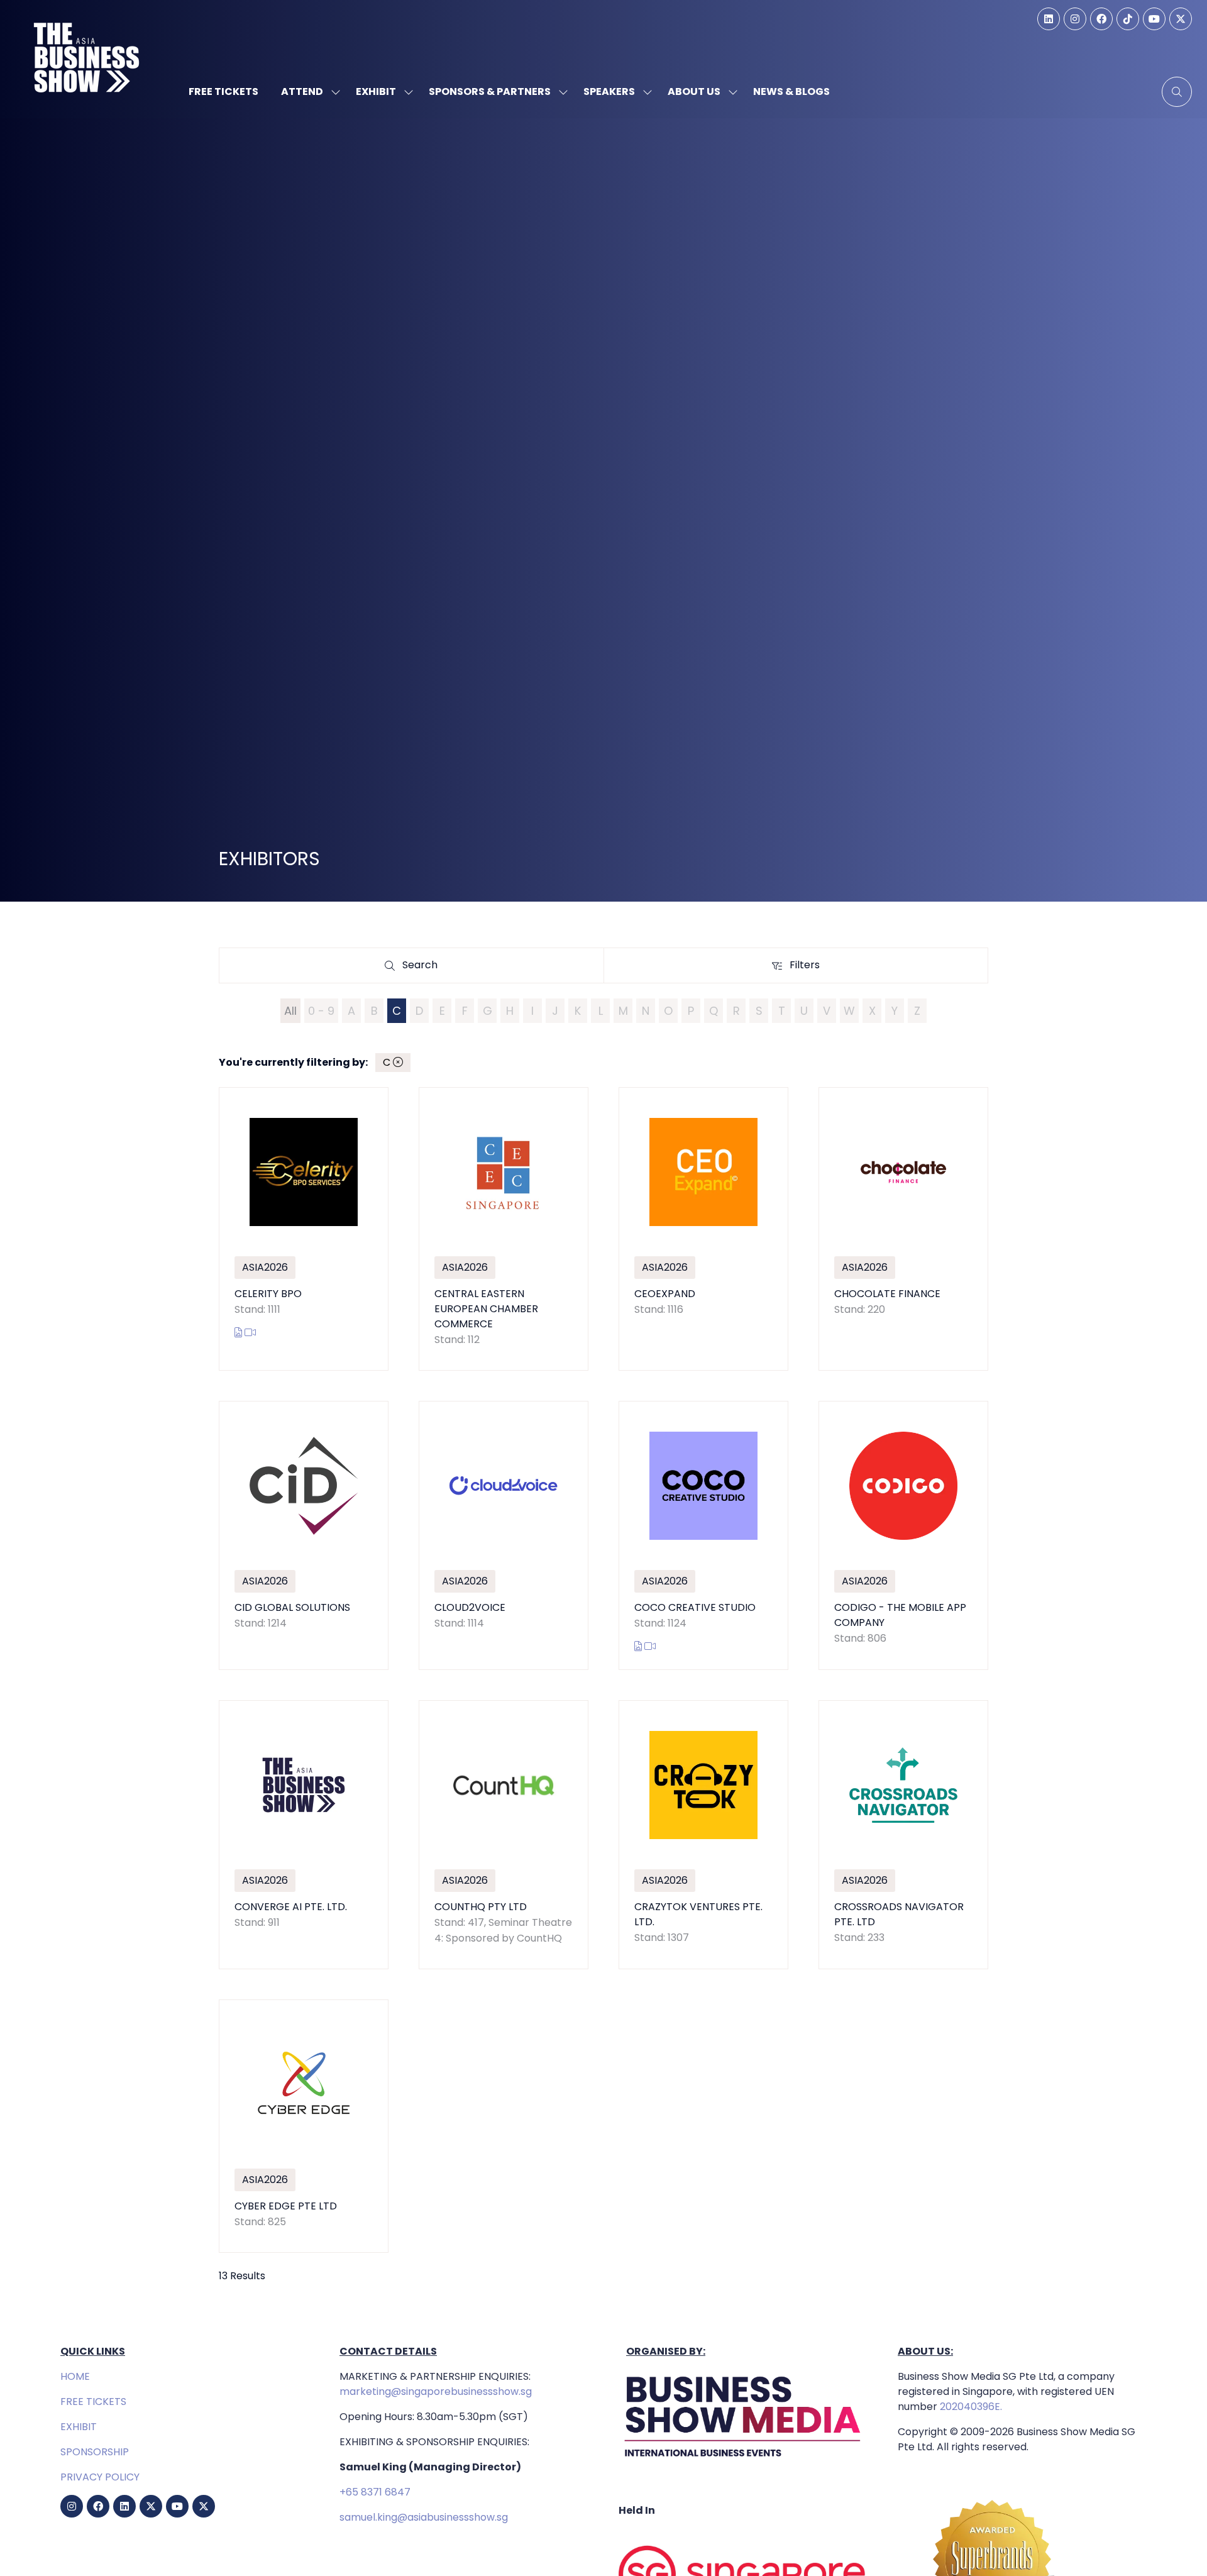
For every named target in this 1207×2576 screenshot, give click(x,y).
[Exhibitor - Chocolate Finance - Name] (903, 1229)
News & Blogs (791, 91)
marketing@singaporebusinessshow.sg (436, 2391)
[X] (1181, 19)
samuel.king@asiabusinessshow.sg (424, 2517)
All (290, 1011)
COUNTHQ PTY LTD (481, 1907)
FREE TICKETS (93, 2402)
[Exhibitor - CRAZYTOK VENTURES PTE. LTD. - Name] (703, 1835)
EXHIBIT (79, 2427)
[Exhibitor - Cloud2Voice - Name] (504, 1535)
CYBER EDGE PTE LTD (286, 2206)
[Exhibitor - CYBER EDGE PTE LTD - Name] (304, 2126)
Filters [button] (808, 968)
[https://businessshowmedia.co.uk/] (743, 2460)
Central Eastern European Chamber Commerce (486, 1309)
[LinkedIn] (1049, 19)
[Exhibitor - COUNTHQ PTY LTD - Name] (504, 1835)
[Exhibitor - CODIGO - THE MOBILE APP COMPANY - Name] (903, 1535)
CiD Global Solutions (292, 1607)
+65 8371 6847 (375, 2492)
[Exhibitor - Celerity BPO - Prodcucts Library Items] (240, 1333)
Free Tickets (223, 91)
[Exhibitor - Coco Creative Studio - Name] (703, 1535)
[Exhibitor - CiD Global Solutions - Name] (304, 1535)
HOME (75, 2376)
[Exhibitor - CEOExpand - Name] (703, 1229)
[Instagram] (1075, 19)
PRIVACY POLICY (100, 2477)
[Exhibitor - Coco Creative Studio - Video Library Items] (650, 1646)
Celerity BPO (268, 1294)
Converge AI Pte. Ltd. (291, 1907)
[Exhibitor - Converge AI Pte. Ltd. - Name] (304, 1835)
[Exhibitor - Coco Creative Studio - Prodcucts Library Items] (639, 1646)
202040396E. (970, 2407)
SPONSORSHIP (95, 2452)
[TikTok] (1128, 19)
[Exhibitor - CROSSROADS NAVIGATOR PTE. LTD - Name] (903, 1835)
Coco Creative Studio (695, 1607)
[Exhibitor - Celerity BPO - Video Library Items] (250, 1333)
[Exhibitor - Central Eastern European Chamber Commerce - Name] (504, 1229)
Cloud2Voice (470, 1607)
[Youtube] (1154, 19)
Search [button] (424, 968)
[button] (1177, 92)
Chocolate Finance (887, 1294)
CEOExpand (665, 1294)
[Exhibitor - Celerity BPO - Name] (304, 1229)
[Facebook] (1101, 19)
